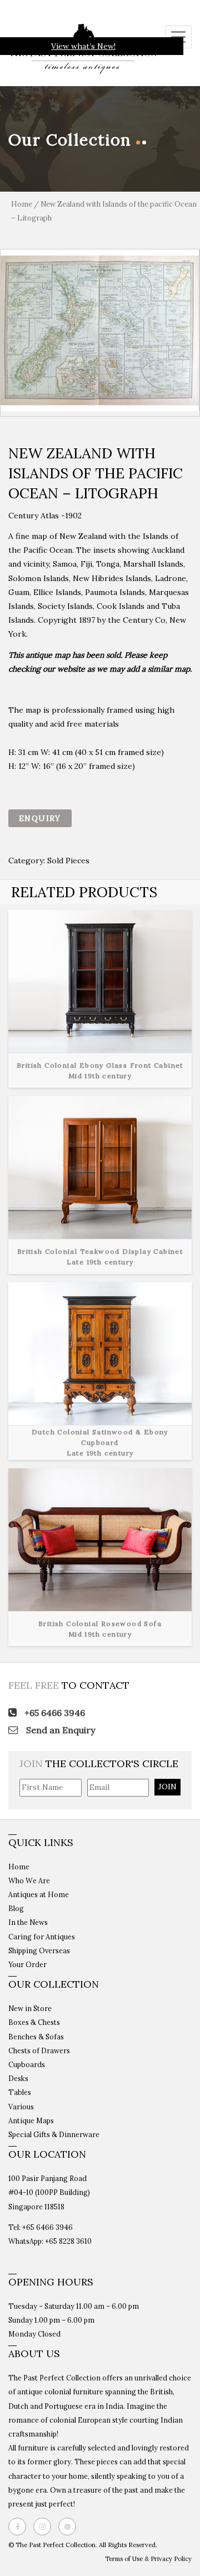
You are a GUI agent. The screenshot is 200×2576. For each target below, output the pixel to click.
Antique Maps (31, 2120)
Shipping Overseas (39, 1950)
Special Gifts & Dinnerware (54, 2134)
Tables (20, 2092)
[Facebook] (20, 2527)
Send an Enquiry (59, 1730)
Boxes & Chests (34, 2022)
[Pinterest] (70, 2527)
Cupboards (27, 2064)
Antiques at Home (39, 1894)
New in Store (30, 2008)
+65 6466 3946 (54, 1713)
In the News (28, 1922)
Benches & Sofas (36, 2037)
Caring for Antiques (42, 1937)
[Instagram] (45, 2527)
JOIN (167, 1787)
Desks (18, 2078)
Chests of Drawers (39, 2050)
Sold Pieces (68, 861)
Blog (16, 1908)
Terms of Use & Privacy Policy (148, 2559)
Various (21, 2107)
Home (22, 204)
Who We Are (29, 1880)
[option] (100, 330)
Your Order (27, 1964)
